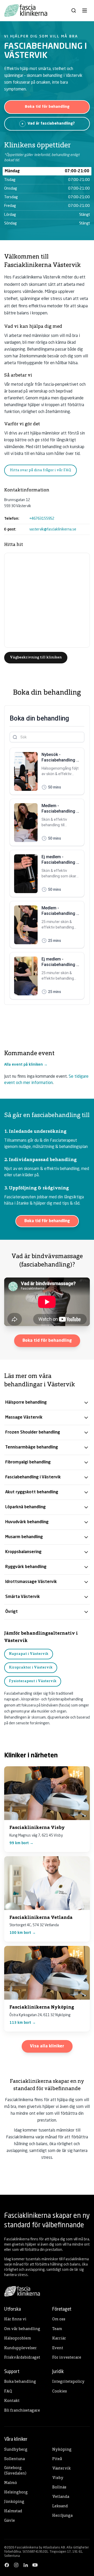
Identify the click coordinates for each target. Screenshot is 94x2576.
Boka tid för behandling (47, 107)
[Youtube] (35, 2565)
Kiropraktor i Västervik (31, 1668)
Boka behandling (20, 2382)
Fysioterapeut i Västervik (33, 1681)
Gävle (10, 2521)
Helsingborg (16, 2492)
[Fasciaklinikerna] (26, 10)
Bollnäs (59, 2488)
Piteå (57, 2459)
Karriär (59, 2339)
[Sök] (74, 10)
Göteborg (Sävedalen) (15, 2471)
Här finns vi (15, 2319)
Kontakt (12, 2401)
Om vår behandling (22, 2329)
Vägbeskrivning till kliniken (36, 658)
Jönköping (14, 2502)
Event (58, 2348)
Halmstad (13, 2511)
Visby (58, 2478)
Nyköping (62, 2450)
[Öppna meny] (85, 10)
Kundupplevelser (20, 2348)
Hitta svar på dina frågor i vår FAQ (40, 470)
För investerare (67, 2358)
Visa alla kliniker (47, 2046)
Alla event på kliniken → (26, 1065)
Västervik (61, 2469)
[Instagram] (16, 2565)
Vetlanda (61, 2497)
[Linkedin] (26, 2565)
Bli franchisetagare (22, 2411)
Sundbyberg (16, 2450)
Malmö (11, 2483)
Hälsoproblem (18, 2339)
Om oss (59, 2319)
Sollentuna (14, 2459)
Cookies (60, 2392)
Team (57, 2329)
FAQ (8, 2392)
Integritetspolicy (68, 2382)
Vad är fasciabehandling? (51, 124)
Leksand (60, 2506)
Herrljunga (62, 2516)
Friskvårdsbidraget (22, 2358)
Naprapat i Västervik (29, 1654)
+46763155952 (42, 519)
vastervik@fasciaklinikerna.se (53, 529)
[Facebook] (7, 2565)
